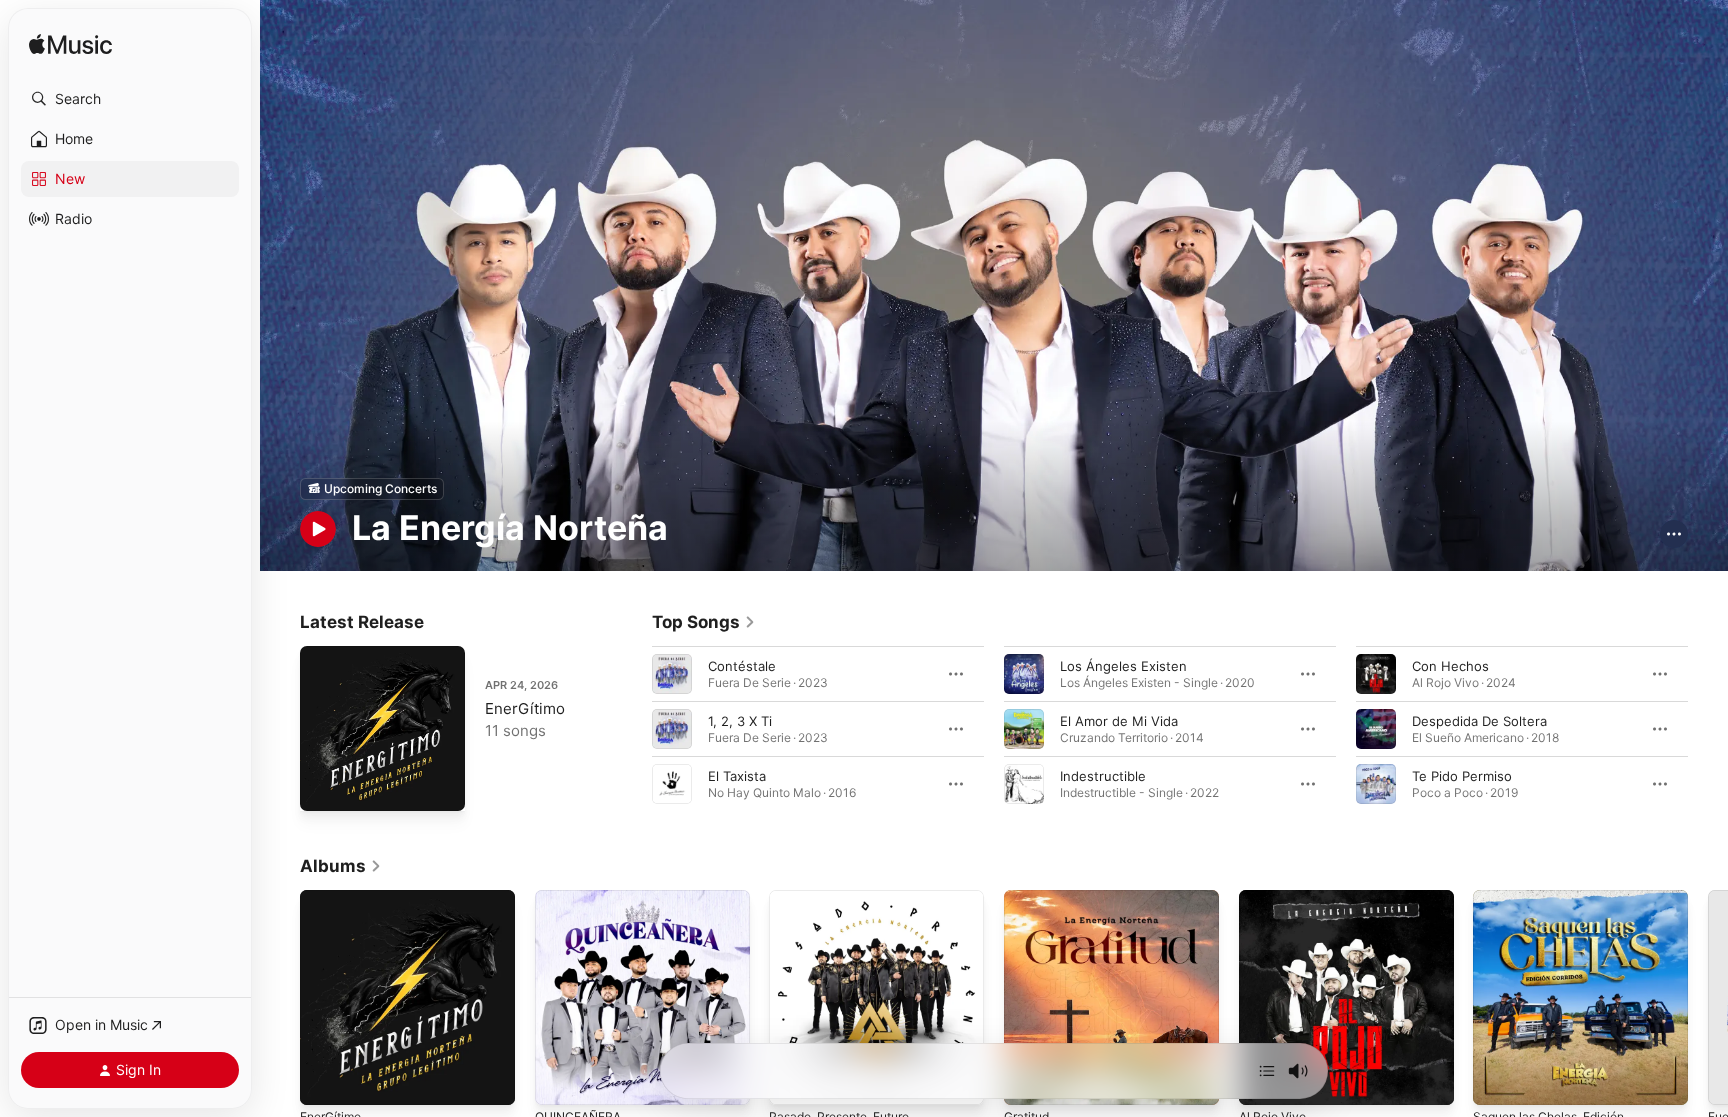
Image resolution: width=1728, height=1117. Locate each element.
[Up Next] (1267, 1071)
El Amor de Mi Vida (1119, 720)
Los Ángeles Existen (1123, 665)
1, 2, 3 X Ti (740, 720)
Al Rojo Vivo (1276, 898)
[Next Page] (1708, 728)
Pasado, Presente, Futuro (849, 898)
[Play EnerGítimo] (325, 786)
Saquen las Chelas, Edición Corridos (1556, 906)
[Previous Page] (632, 728)
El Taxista (737, 775)
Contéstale (742, 665)
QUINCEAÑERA (582, 898)
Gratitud (1029, 898)
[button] (130, 99)
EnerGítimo (525, 708)
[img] (70, 45)
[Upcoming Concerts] (372, 489)
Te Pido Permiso (1462, 775)
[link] (704, 622)
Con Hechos (1450, 665)
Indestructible (1103, 775)
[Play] (318, 529)
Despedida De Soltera (1479, 720)
